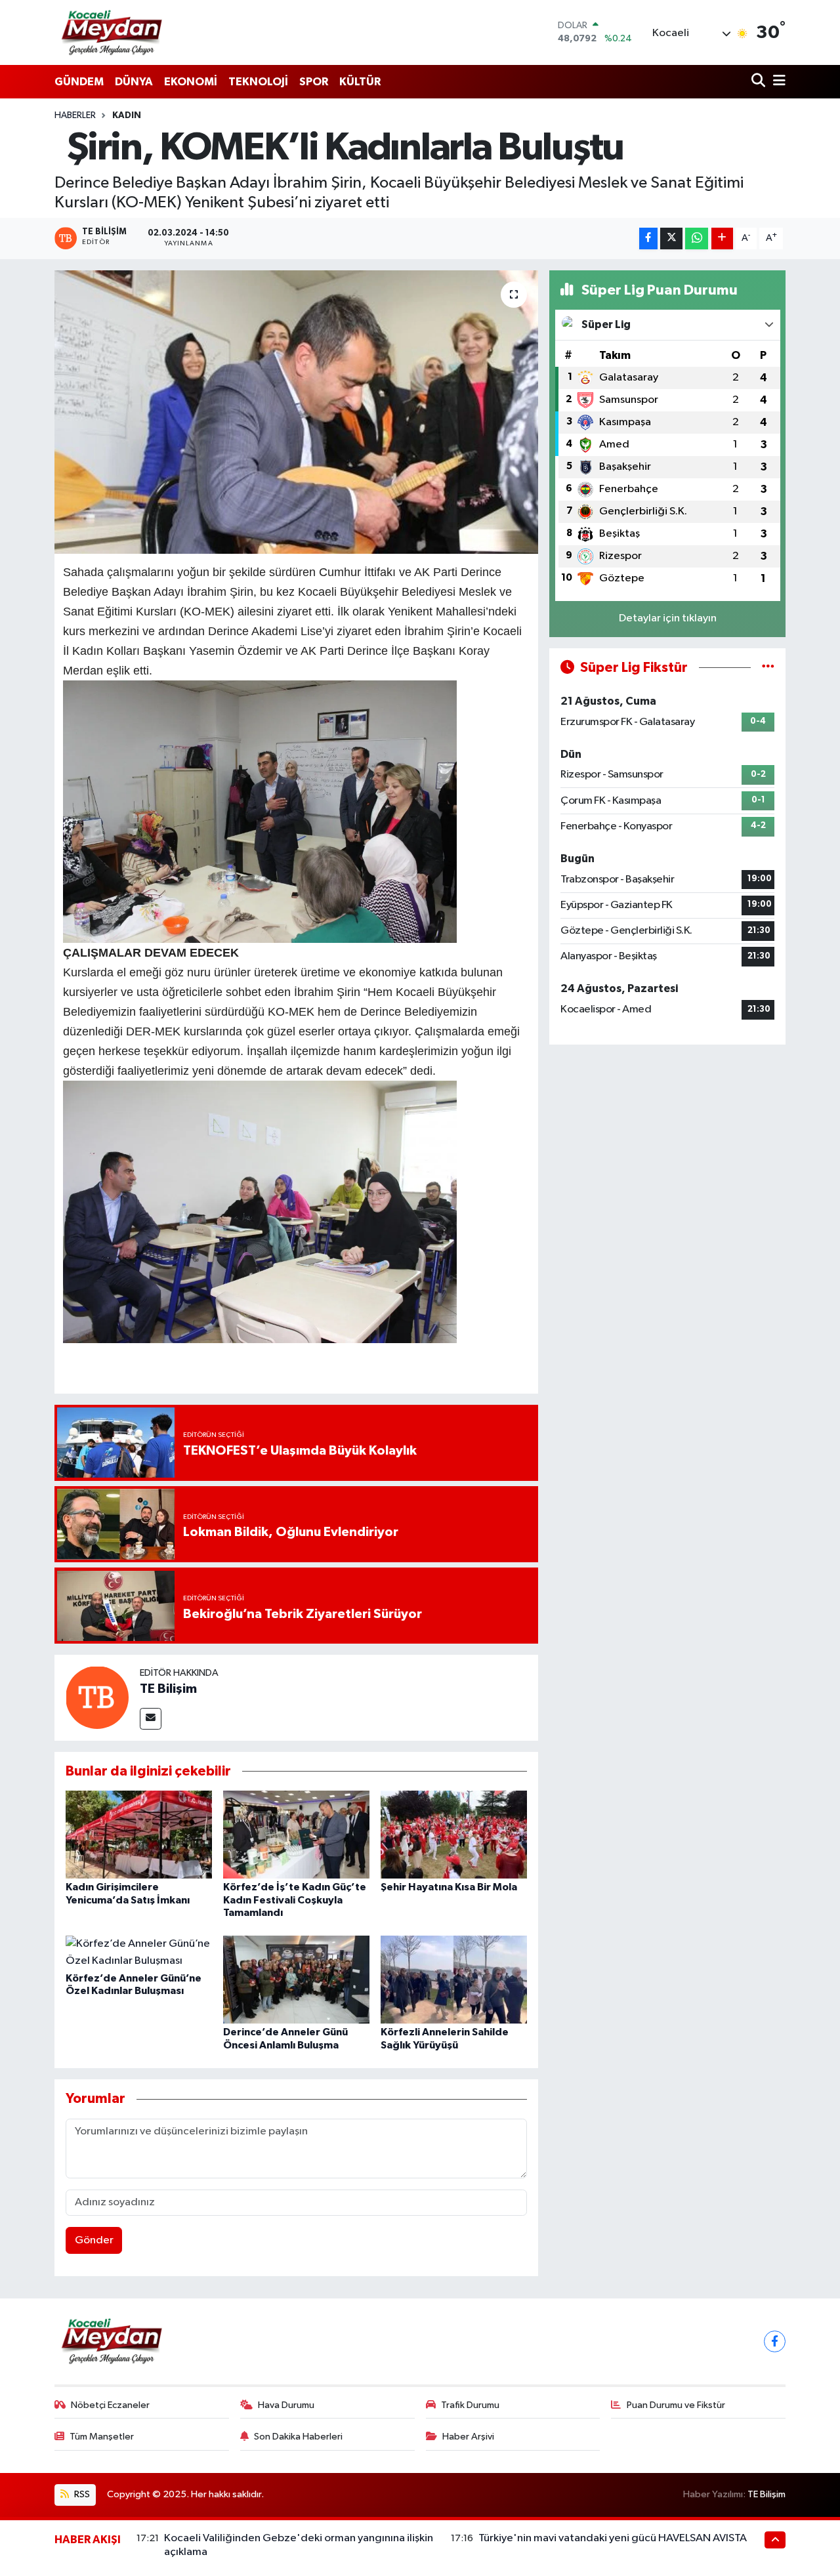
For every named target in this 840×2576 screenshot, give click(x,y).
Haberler (75, 115)
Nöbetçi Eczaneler (110, 2405)
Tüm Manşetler (102, 2437)
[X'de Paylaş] (671, 239)
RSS (81, 2494)
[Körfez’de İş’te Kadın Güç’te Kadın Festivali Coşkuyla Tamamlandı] (296, 1834)
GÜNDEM (79, 82)
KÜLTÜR (360, 82)
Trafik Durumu (470, 2405)
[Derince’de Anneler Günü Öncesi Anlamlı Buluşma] (296, 1979)
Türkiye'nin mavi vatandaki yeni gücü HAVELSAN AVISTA (613, 2538)
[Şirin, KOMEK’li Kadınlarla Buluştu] (296, 412)
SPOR (314, 82)
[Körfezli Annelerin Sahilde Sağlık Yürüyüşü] (454, 1979)
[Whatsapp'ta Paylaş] (697, 239)
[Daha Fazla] (722, 239)
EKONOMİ (191, 82)
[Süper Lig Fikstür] (768, 668)
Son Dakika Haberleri (298, 2437)
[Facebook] (775, 2341)
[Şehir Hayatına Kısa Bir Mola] (454, 1834)
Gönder (94, 2240)
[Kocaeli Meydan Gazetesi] (113, 32)
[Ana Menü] (777, 82)
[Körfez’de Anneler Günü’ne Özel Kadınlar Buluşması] (139, 1952)
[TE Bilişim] (97, 1697)
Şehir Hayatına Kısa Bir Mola (449, 1887)
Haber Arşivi (468, 2437)
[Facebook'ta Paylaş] (648, 239)
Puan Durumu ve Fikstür (676, 2405)
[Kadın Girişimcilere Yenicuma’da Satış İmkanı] (139, 1834)
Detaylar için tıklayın (668, 618)
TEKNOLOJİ (258, 82)
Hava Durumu (286, 2405)
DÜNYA (134, 82)
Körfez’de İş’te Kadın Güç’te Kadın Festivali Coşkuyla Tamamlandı (295, 1900)
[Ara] (760, 82)
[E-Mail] (151, 1719)
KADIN (127, 115)
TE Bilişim (168, 1689)
